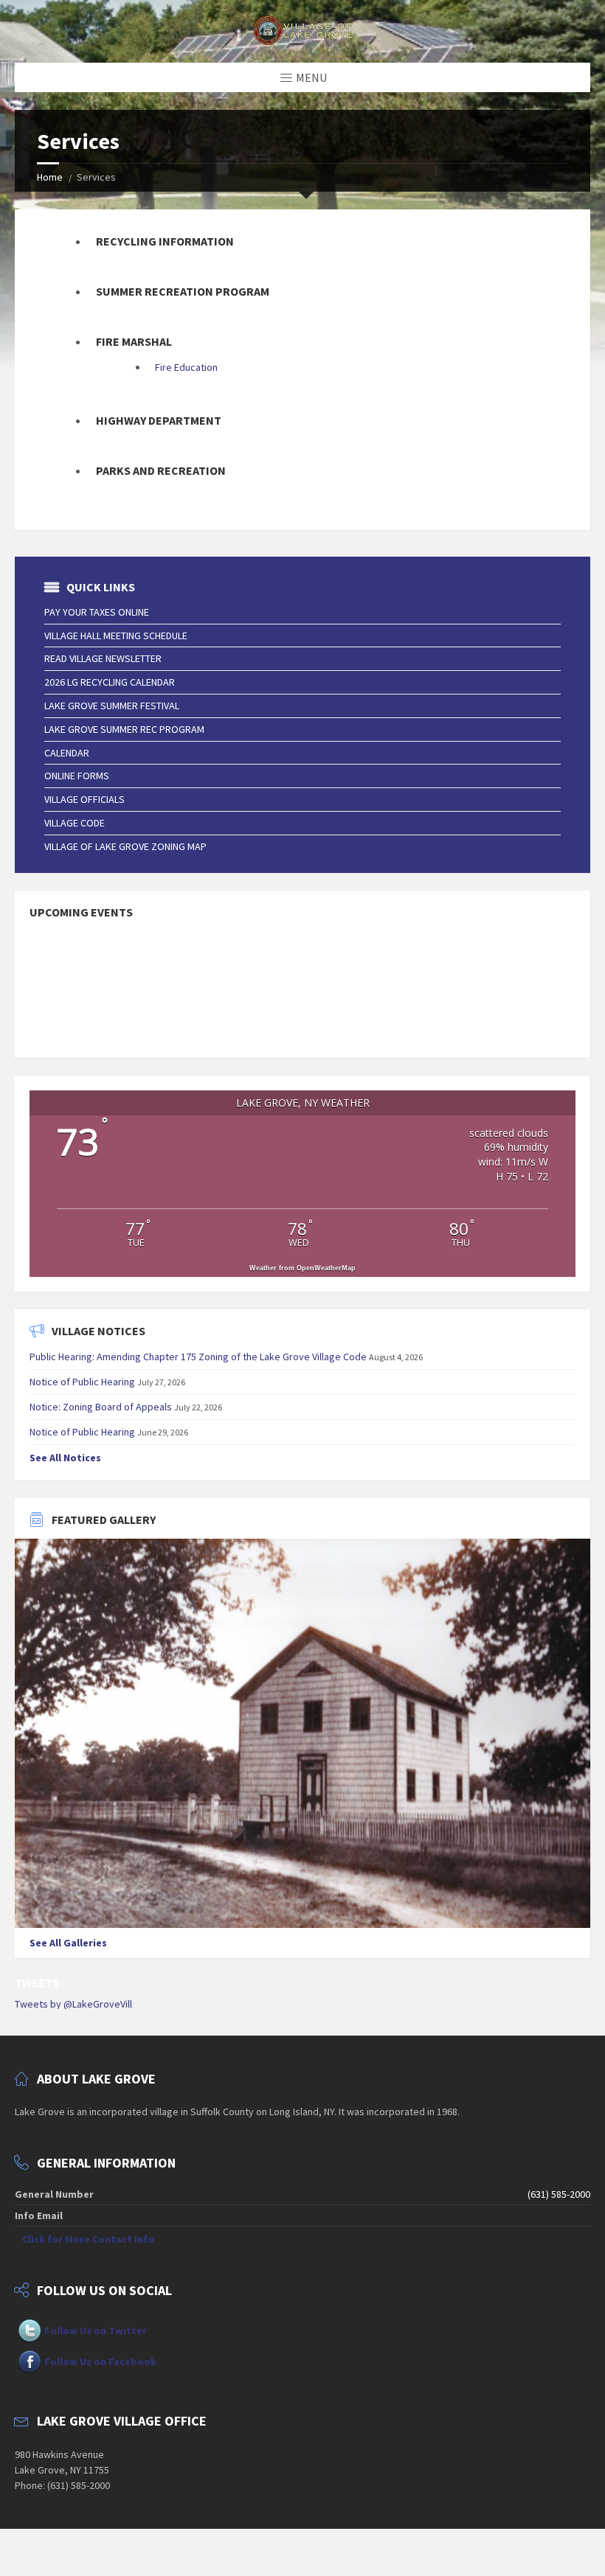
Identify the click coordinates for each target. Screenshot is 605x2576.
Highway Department (159, 421)
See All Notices (65, 1458)
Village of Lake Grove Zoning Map (125, 846)
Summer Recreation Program (183, 292)
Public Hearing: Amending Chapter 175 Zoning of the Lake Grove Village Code (198, 1357)
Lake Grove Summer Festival (112, 706)
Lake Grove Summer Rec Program (124, 729)
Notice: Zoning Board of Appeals (101, 1407)
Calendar (67, 753)
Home (50, 177)
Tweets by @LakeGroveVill (73, 2004)
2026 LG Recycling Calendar (110, 682)
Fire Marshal (134, 342)
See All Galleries (68, 1943)
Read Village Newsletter (103, 658)
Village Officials (84, 799)
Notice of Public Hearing (82, 1382)
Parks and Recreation (161, 471)
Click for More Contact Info (88, 2239)
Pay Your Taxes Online (97, 612)
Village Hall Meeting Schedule (116, 636)
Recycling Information (165, 241)
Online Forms (77, 776)
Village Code (75, 823)
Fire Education (186, 367)
